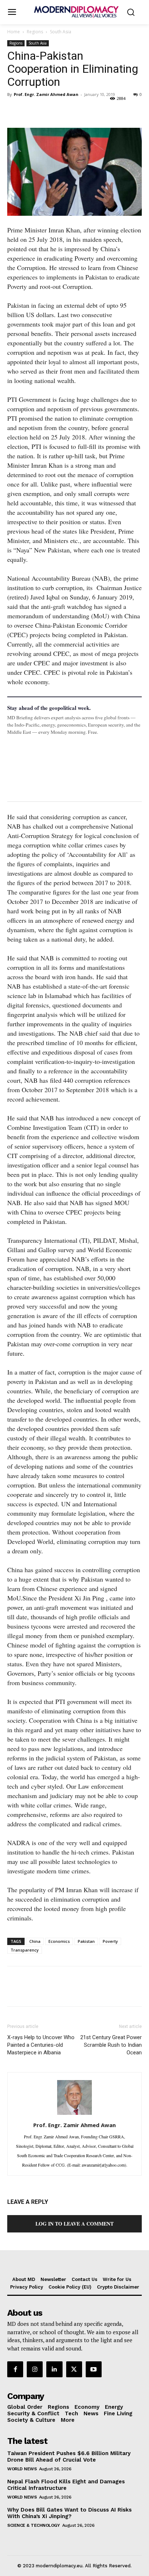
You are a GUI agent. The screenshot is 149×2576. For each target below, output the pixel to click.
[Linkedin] (64, 111)
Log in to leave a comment (74, 2224)
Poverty (110, 1941)
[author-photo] (74, 2114)
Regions (35, 32)
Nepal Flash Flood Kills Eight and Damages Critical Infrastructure (66, 2485)
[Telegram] (98, 111)
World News (22, 2469)
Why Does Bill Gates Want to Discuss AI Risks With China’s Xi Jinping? (69, 2513)
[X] (31, 111)
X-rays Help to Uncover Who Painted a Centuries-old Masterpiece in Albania (41, 2045)
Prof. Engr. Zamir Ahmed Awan (46, 94)
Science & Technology (33, 2525)
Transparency (25, 1950)
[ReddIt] (81, 111)
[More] (115, 111)
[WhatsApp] (48, 111)
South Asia (61, 32)
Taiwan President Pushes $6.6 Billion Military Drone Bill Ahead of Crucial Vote (69, 2457)
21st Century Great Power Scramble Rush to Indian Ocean (111, 2045)
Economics (59, 1941)
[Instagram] (35, 2369)
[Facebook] (14, 111)
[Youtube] (94, 2369)
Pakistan (86, 1941)
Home (14, 32)
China (35, 1941)
